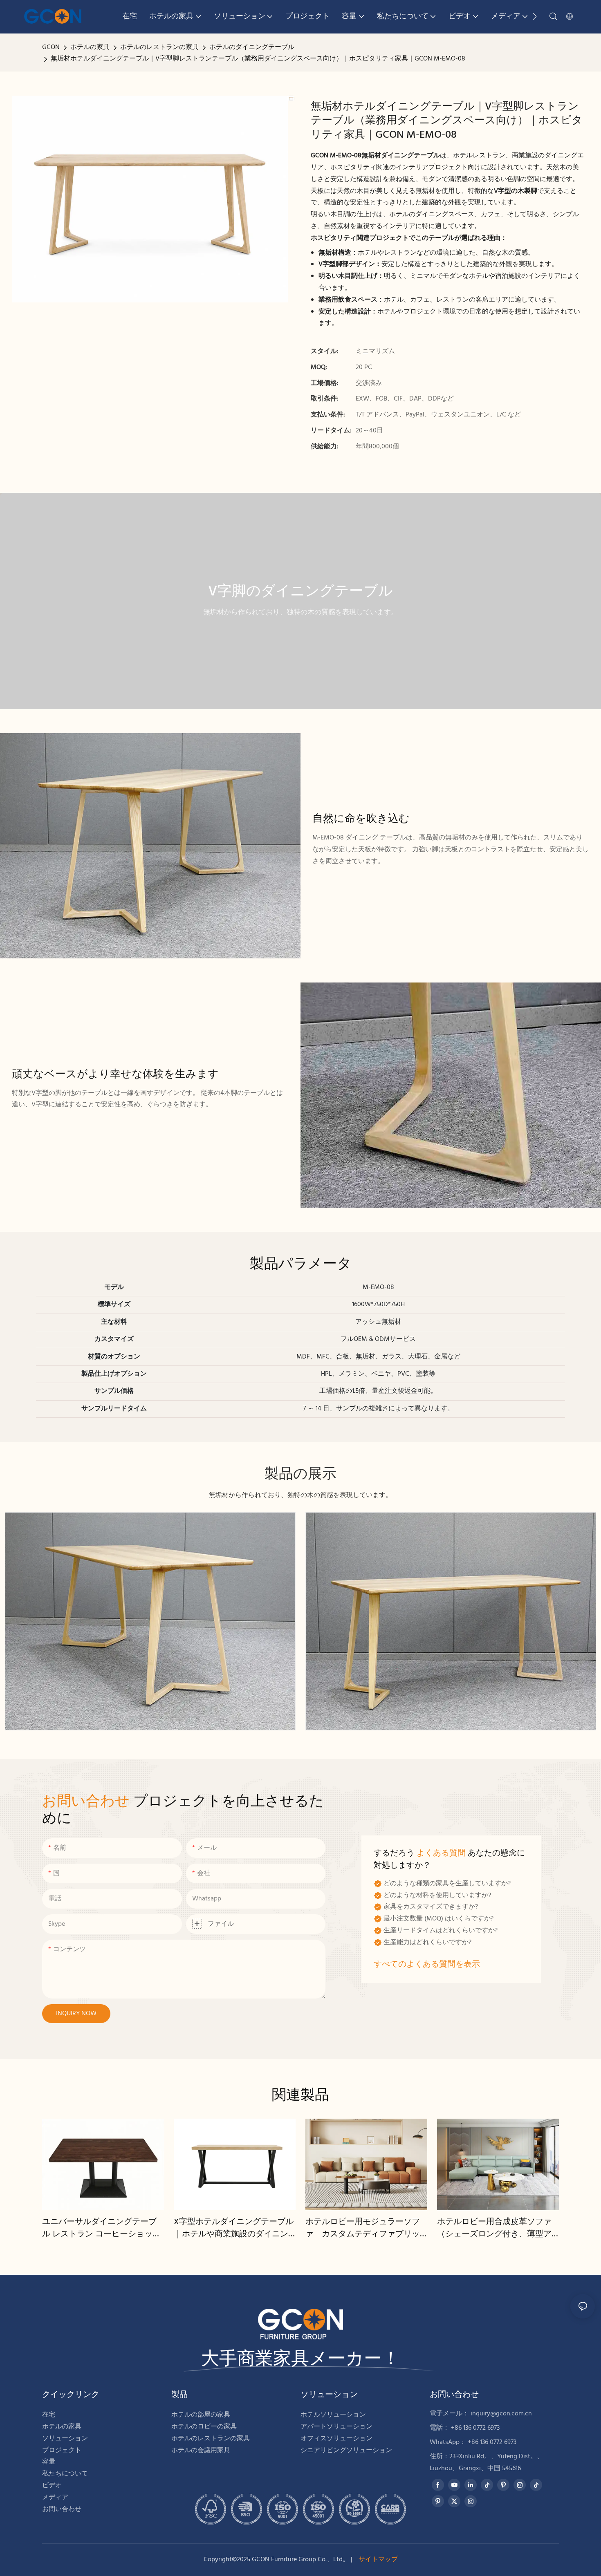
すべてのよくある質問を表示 (427, 1965)
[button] (535, 16)
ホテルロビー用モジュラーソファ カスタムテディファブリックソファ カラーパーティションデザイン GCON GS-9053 (363, 2228)
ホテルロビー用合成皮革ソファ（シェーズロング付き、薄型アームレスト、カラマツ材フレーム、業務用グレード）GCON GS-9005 (496, 2228)
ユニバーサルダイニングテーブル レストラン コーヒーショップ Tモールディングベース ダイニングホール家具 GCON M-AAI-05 (102, 2228)
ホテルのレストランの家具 (159, 47)
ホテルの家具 (90, 47)
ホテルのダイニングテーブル (252, 47)
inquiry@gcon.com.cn (501, 2414)
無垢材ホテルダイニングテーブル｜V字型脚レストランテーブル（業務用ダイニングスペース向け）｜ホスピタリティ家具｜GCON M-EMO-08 (258, 59)
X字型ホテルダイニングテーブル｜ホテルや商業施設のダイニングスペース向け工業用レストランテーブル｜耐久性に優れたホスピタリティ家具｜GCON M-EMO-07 (234, 2228)
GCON (51, 47)
